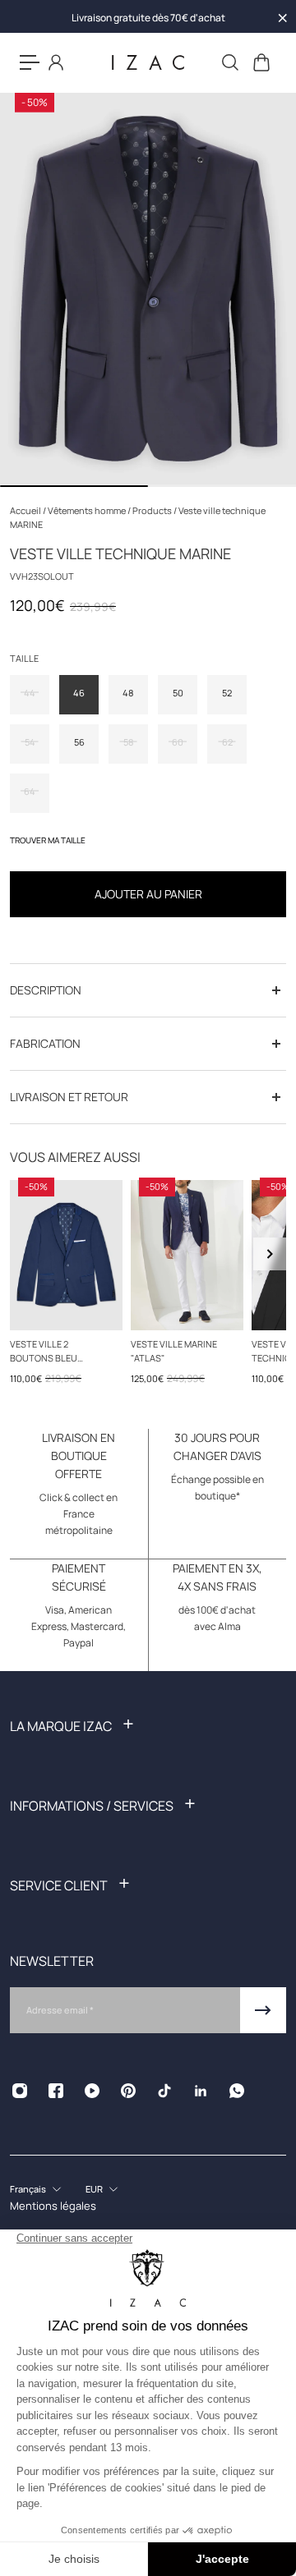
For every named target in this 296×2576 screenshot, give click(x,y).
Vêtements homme (88, 510)
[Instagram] (20, 2091)
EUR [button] (94, 2189)
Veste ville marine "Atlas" (174, 1350)
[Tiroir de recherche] (229, 62)
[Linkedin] (201, 2091)
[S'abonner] (263, 2010)
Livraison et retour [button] (69, 1097)
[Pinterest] (128, 2091)
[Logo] (148, 63)
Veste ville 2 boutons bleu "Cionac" (44, 1351)
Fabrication (45, 1043)
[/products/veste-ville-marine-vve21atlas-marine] (187, 1255)
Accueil (26, 510)
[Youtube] (92, 2091)
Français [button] (28, 2189)
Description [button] (46, 990)
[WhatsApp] (237, 2091)
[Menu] (30, 62)
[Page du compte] (56, 62)
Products (153, 510)
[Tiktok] (164, 2091)
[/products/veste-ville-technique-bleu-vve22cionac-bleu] (66, 1255)
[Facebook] (56, 2091)
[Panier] (261, 62)
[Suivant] (270, 1254)
